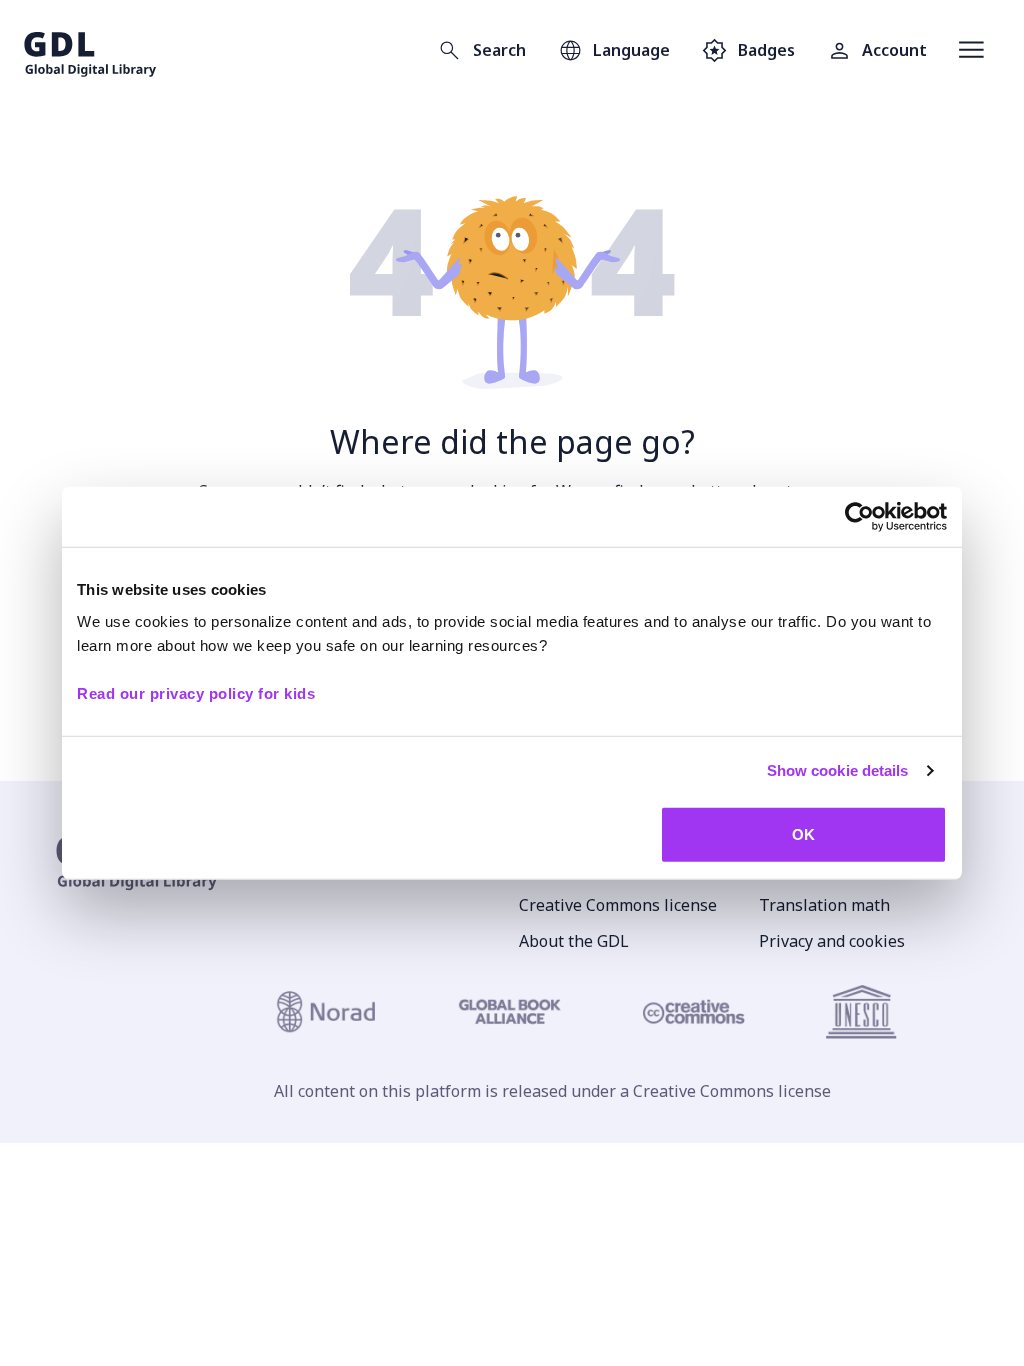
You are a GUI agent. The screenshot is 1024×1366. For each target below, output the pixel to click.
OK (803, 833)
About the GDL (574, 941)
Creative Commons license (618, 905)
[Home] (90, 50)
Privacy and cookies (832, 941)
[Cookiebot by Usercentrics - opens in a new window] (859, 517)
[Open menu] (971, 50)
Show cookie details (838, 770)
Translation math (824, 905)
